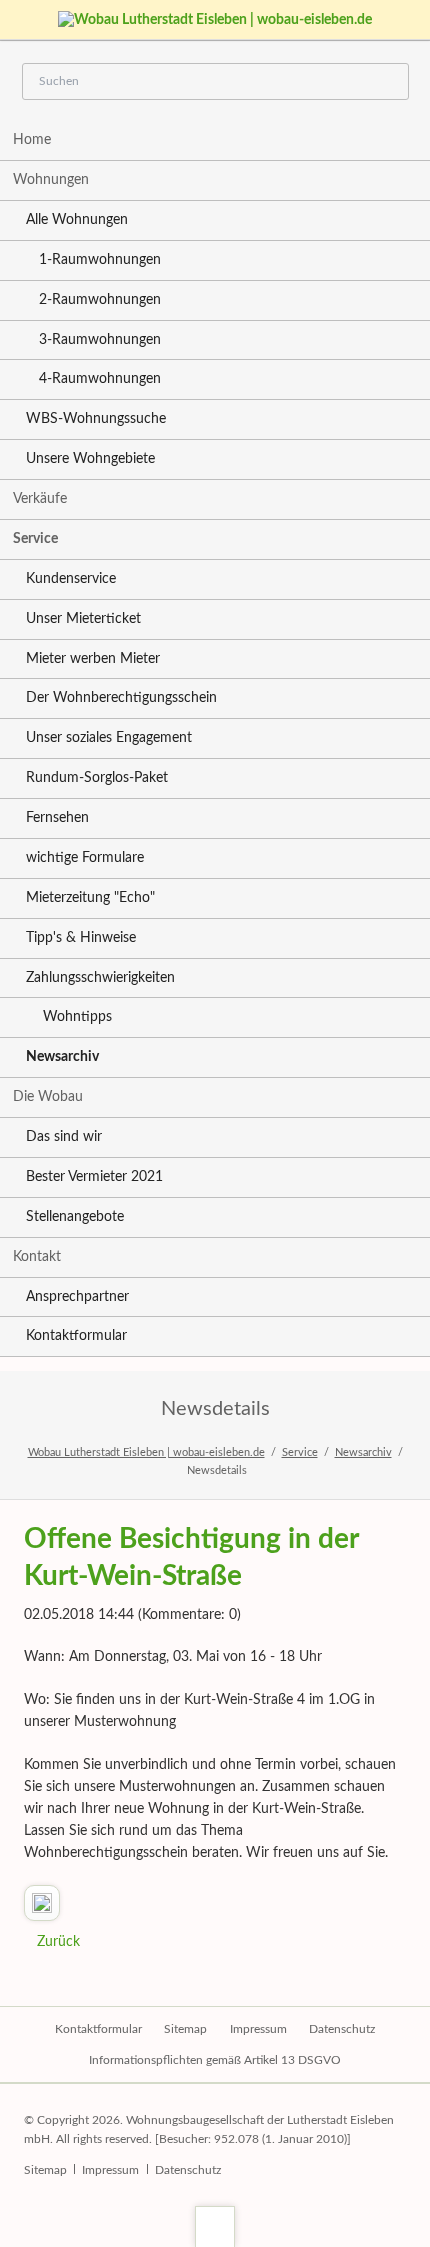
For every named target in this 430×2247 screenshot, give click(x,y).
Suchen (387, 82)
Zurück (58, 1942)
